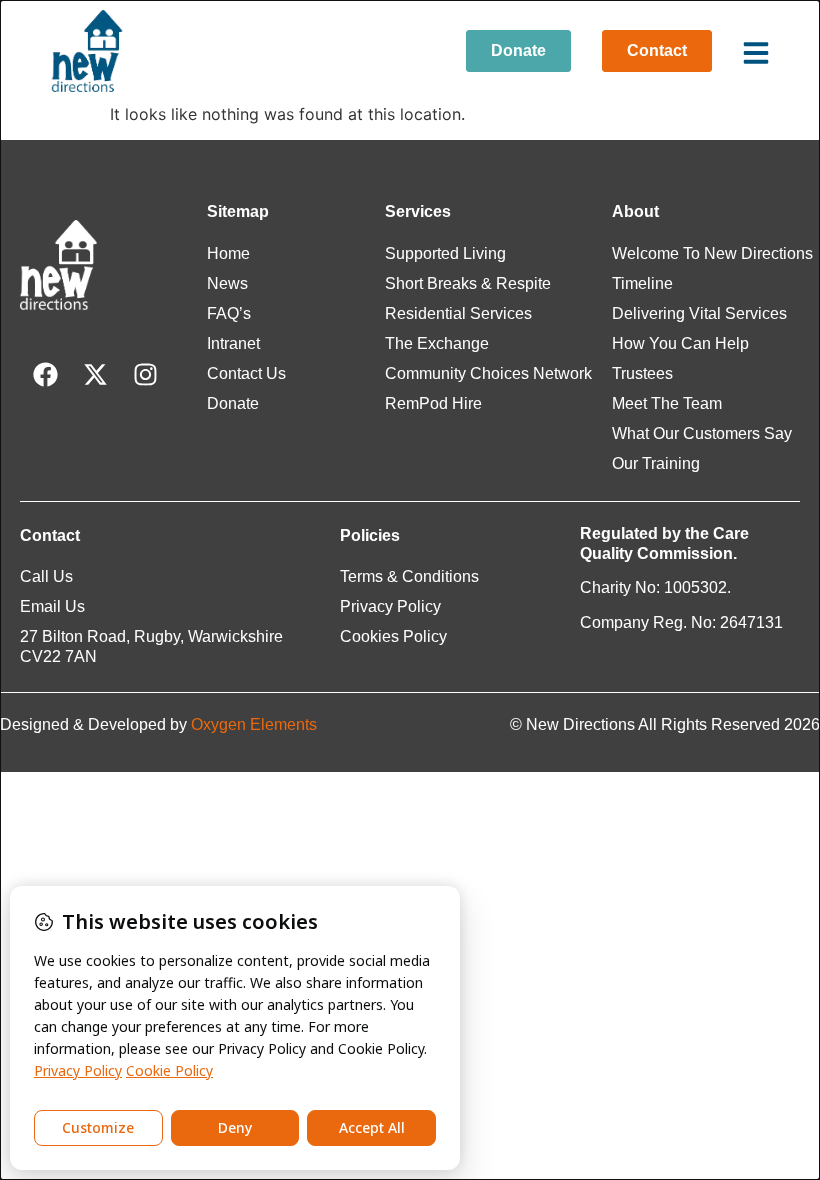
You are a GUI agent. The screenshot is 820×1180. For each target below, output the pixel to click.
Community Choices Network (488, 373)
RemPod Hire (433, 403)
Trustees (642, 373)
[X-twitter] (95, 375)
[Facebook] (45, 375)
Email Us (52, 606)
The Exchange (437, 343)
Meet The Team (667, 403)
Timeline (642, 283)
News (227, 283)
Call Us (46, 576)
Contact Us (246, 373)
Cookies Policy (393, 636)
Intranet (233, 343)
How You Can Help (680, 343)
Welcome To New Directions (712, 253)
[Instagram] (145, 375)
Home (228, 253)
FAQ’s (229, 313)
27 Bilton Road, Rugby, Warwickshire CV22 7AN (151, 646)
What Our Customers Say (702, 433)
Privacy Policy (390, 606)
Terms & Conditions (409, 576)
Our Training (656, 463)
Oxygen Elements (254, 724)
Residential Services (458, 313)
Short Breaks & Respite (468, 283)
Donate (233, 403)
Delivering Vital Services (699, 313)
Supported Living (445, 253)
